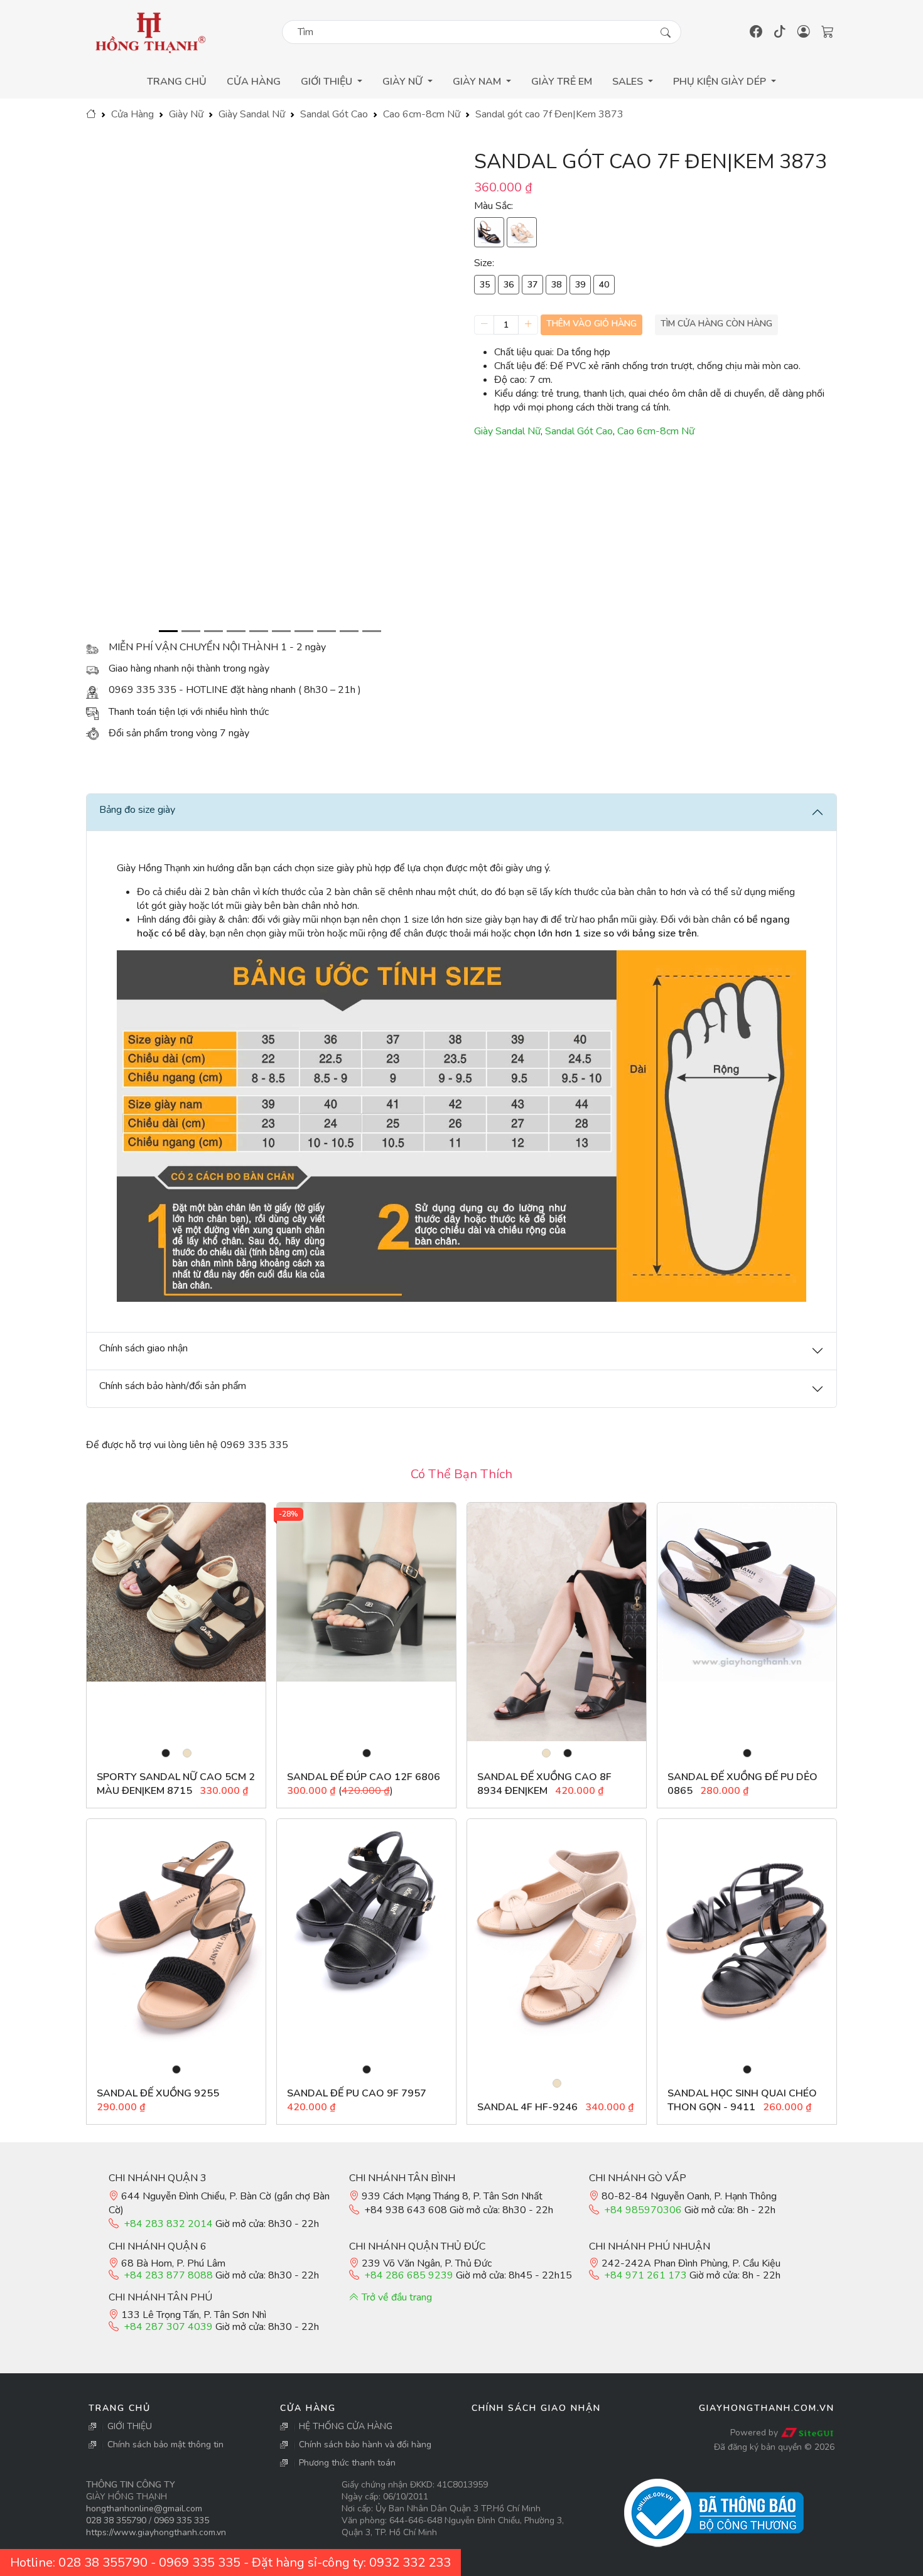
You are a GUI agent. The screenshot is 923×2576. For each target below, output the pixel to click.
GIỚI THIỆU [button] (328, 82)
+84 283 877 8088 (168, 2275)
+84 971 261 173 (645, 2275)
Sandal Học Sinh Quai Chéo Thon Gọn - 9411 (742, 2100)
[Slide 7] (304, 631)
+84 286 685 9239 (409, 2275)
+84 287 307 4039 (168, 2327)
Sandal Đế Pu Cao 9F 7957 (357, 2093)
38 (556, 285)
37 (532, 285)
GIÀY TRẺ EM (562, 82)
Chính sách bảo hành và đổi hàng (365, 2445)
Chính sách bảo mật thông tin (165, 2445)
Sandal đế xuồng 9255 (158, 2093)
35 (485, 285)
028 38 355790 (116, 2520)
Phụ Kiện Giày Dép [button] (721, 82)
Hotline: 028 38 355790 (79, 2563)
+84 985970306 (643, 2210)
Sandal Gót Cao (334, 114)
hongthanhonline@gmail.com (144, 2509)
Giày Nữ (186, 114)
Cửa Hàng (254, 82)
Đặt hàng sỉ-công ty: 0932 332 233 (351, 2563)
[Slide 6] (281, 631)
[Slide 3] (213, 631)
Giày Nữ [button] (404, 82)
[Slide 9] (349, 631)
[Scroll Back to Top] (910, 2564)
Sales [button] (629, 82)
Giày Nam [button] (478, 82)
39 (580, 285)
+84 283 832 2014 (168, 2224)
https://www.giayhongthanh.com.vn (156, 2532)
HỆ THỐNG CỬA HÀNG (346, 2426)
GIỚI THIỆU (130, 2426)
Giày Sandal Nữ (252, 114)
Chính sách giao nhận (536, 2408)
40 (604, 285)
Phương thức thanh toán (347, 2463)
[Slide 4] (236, 631)
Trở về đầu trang (396, 2297)
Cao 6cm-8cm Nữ (422, 114)
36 (509, 285)
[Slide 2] (191, 631)
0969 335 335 (181, 2520)
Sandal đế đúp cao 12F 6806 (364, 1777)
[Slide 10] (372, 631)
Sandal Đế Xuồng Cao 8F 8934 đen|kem (544, 1784)
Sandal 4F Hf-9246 (527, 2107)
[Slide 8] (327, 631)
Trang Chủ (177, 82)
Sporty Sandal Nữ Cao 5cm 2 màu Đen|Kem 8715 (176, 1784)
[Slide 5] (259, 631)
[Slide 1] (168, 631)
